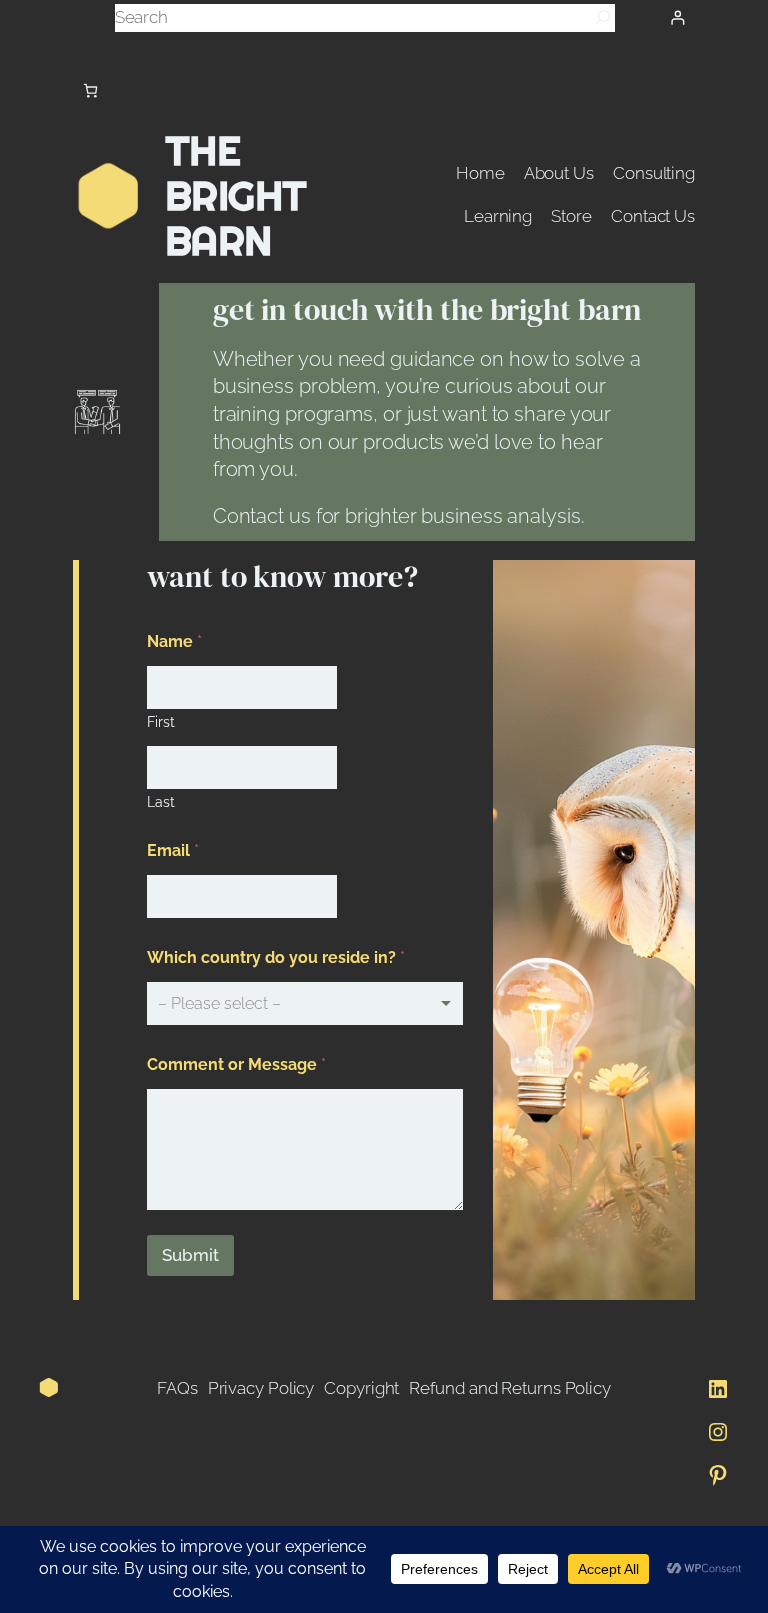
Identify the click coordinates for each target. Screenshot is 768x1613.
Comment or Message (236, 1064)
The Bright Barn (236, 196)
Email (173, 850)
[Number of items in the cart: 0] (90, 90)
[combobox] (305, 1003)
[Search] (603, 17)
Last (161, 802)
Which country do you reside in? (276, 957)
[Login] (677, 17)
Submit (190, 1255)
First (161, 722)
